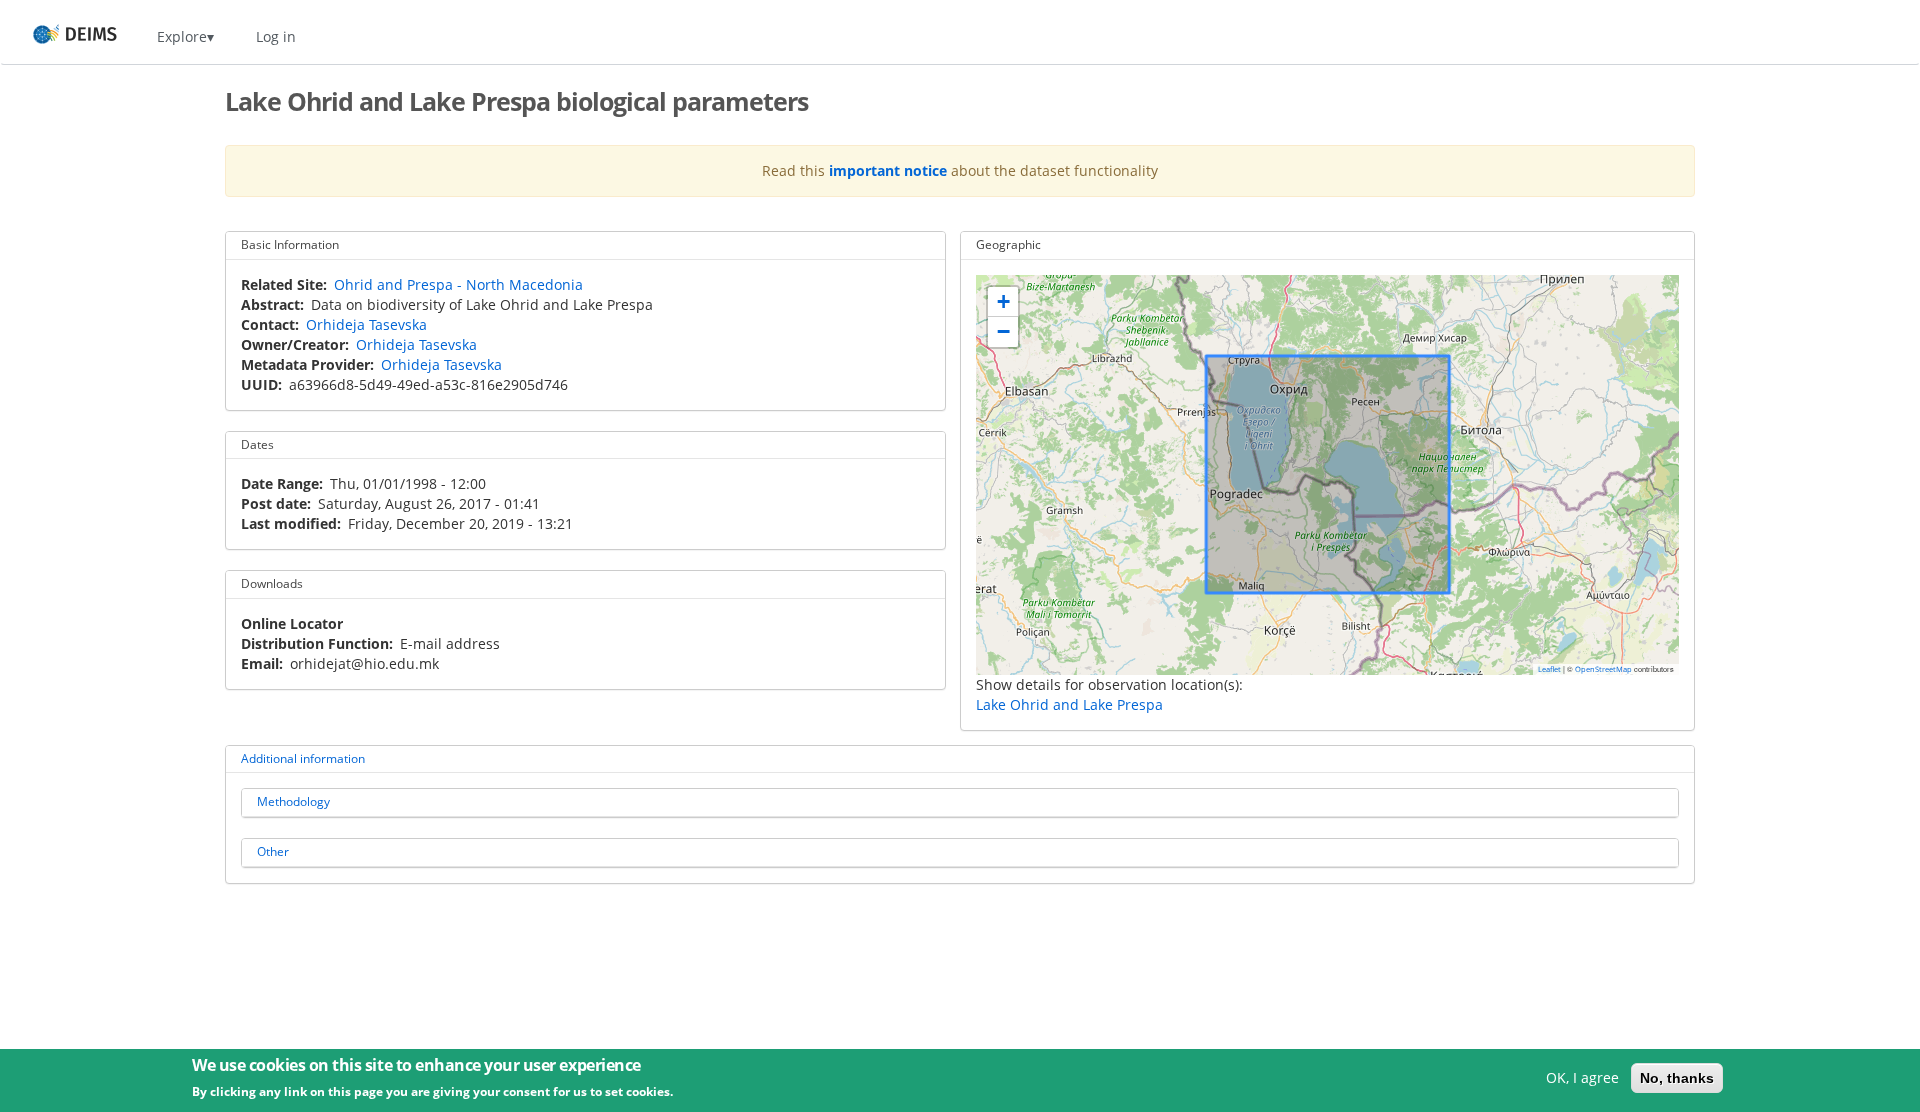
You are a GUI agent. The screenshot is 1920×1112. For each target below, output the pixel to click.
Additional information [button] (303, 758)
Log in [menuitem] (276, 36)
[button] (1003, 302)
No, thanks (1677, 1078)
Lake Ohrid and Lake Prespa (1069, 704)
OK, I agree (1582, 1077)
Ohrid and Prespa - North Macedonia (458, 284)
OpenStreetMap (1603, 669)
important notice (888, 170)
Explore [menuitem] (182, 36)
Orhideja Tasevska (366, 324)
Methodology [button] (293, 801)
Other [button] (273, 851)
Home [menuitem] (56, 36)
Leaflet (1549, 669)
